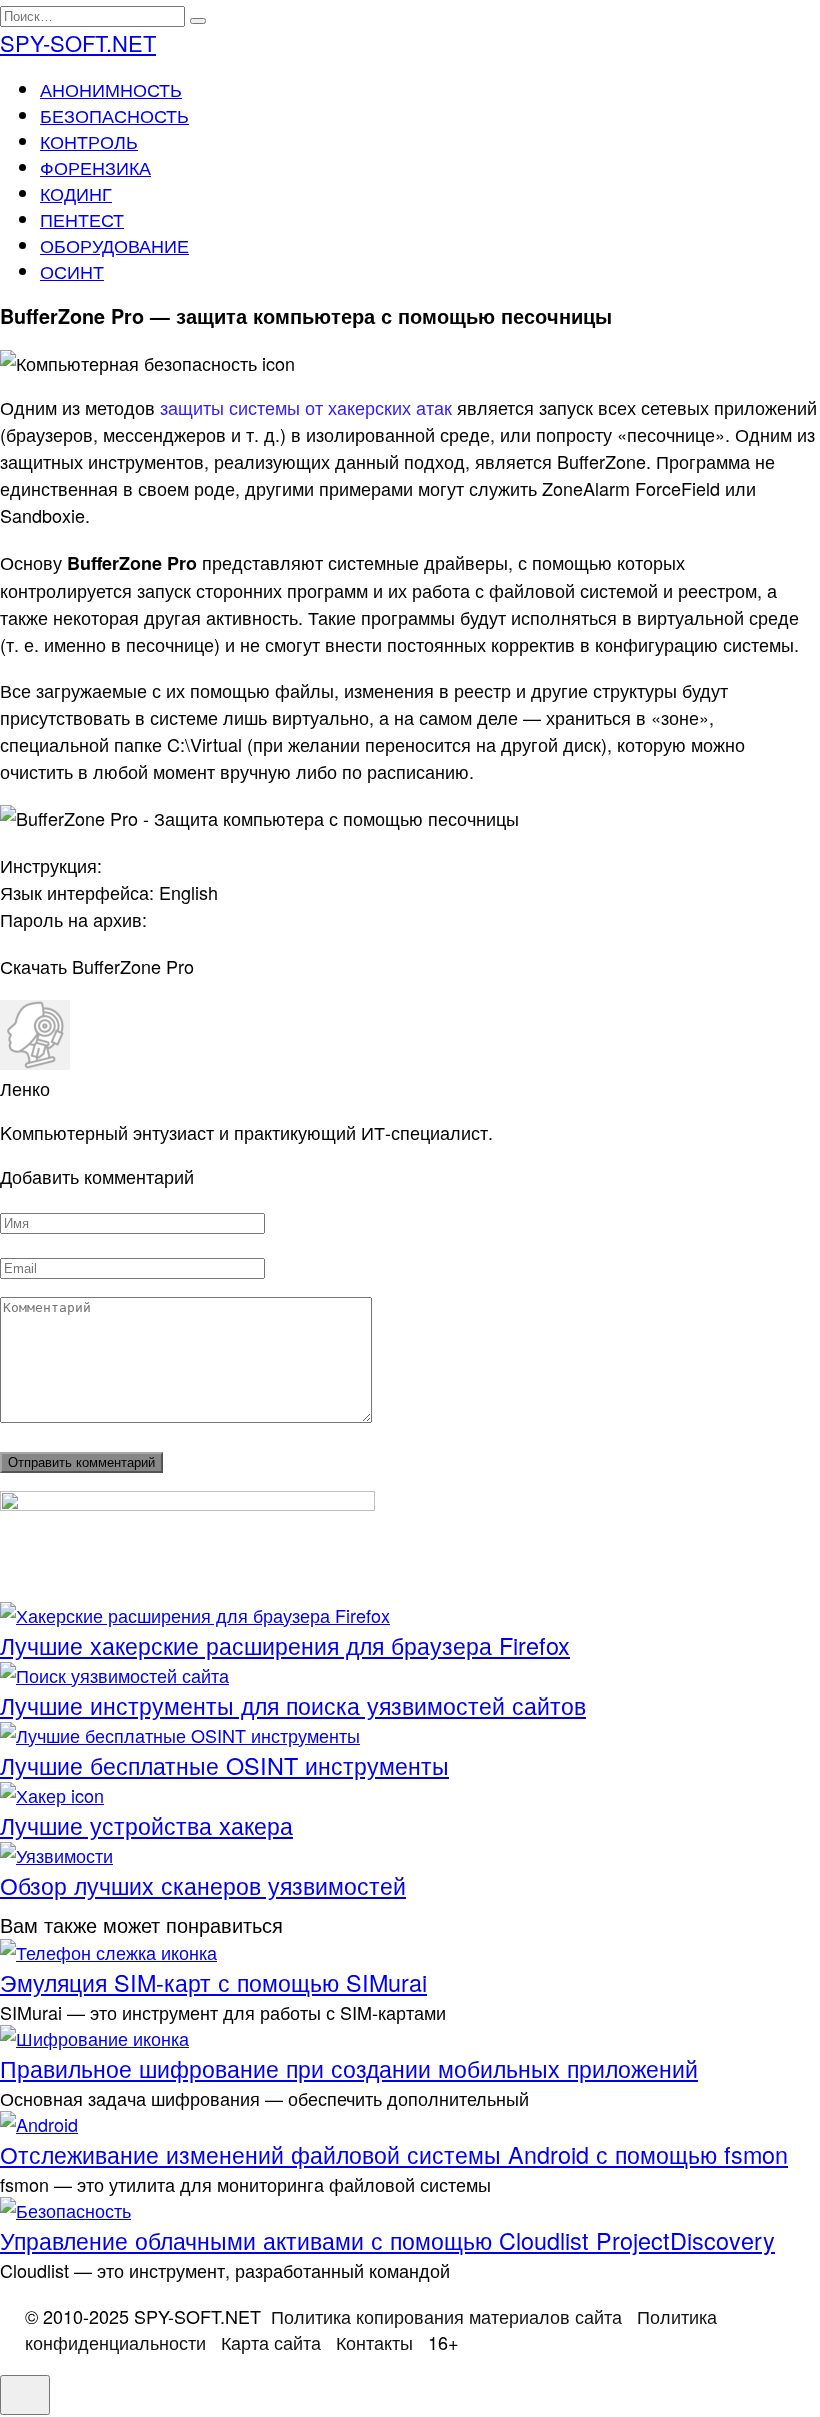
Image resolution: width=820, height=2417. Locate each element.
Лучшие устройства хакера (146, 1825)
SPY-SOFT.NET (78, 42)
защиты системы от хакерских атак (306, 407)
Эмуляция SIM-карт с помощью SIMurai (213, 1982)
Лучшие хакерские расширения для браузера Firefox (285, 1645)
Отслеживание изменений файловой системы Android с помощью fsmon (394, 2154)
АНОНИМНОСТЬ (111, 89)
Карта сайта (271, 2342)
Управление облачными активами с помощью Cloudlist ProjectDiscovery (387, 2240)
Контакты (374, 2342)
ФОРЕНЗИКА (95, 167)
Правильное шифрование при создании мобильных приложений (349, 2068)
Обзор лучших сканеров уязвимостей (203, 1885)
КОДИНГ (76, 193)
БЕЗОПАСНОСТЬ (114, 115)
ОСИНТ (72, 271)
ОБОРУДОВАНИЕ (114, 245)
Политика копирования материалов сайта (446, 2316)
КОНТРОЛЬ (89, 141)
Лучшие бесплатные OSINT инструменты (224, 1765)
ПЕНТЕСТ (82, 219)
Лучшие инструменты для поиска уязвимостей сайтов (293, 1705)
